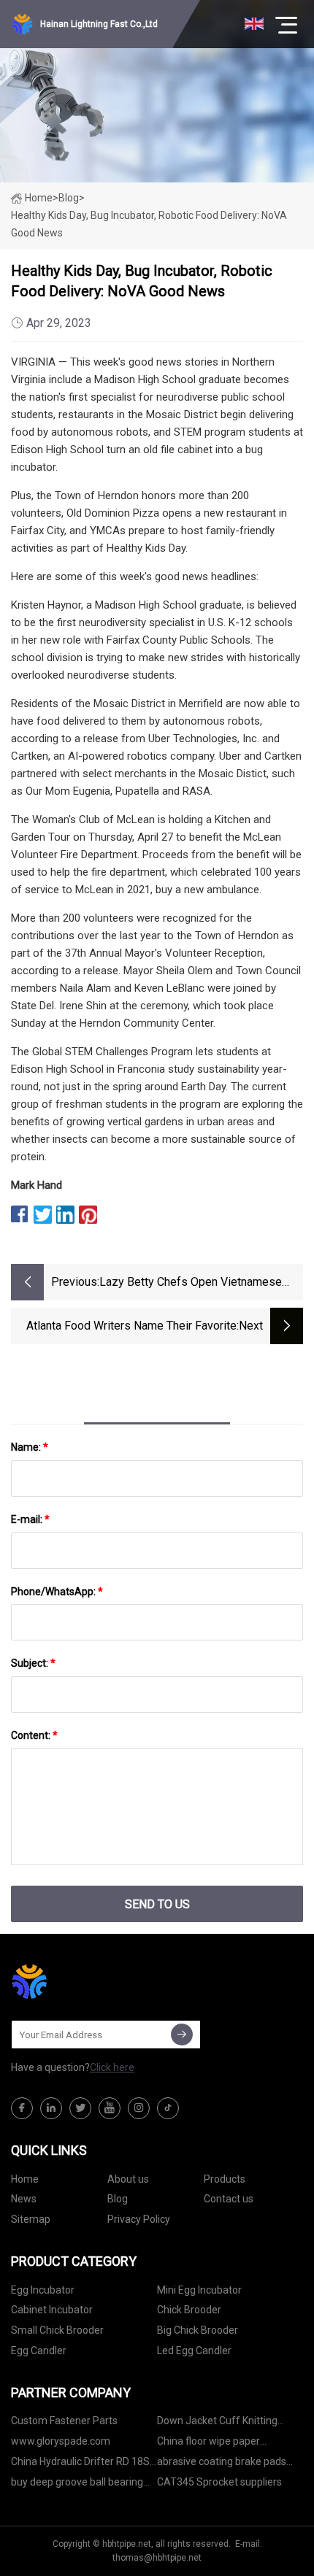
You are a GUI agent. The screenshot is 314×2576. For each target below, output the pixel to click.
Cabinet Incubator (52, 2310)
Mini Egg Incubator (199, 2290)
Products (225, 2179)
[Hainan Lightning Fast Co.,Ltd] (84, 1981)
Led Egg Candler (194, 2351)
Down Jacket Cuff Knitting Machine (217, 2423)
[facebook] (22, 2108)
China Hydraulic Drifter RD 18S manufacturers (80, 2464)
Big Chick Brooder (198, 2330)
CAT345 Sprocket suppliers (219, 2482)
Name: (30, 1447)
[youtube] (110, 2108)
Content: (34, 1735)
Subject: (33, 1663)
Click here (112, 2067)
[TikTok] (168, 2108)
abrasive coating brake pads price (222, 2464)
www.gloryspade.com (61, 2441)
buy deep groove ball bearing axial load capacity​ (77, 2484)
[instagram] (139, 2108)
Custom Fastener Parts (64, 2421)
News (24, 2199)
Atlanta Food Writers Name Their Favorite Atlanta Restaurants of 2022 (131, 1327)
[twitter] (80, 2108)
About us (128, 2179)
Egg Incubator (43, 2290)
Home (39, 198)
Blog (118, 2199)
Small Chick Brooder (57, 2330)
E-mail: (30, 1519)
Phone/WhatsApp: (57, 1592)
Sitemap (31, 2219)
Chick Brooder (189, 2310)
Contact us (229, 2199)
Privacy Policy (139, 2219)
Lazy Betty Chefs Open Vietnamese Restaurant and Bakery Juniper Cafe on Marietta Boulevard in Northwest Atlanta (201, 1283)
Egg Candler (39, 2351)
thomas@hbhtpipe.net (157, 2558)
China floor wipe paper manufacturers (208, 2444)
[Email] (182, 2035)
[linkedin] (51, 2108)
